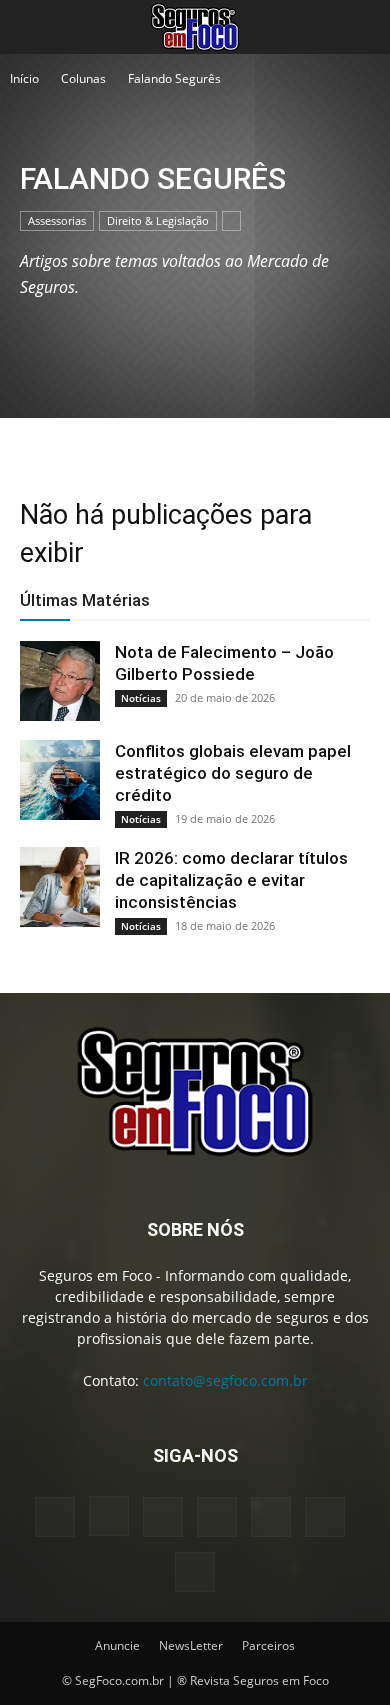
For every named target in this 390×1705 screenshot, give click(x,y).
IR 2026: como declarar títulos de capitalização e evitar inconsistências (231, 880)
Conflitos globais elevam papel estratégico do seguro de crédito (233, 773)
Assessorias (57, 220)
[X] (325, 1517)
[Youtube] (195, 1572)
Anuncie (117, 1645)
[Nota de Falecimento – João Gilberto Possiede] (60, 681)
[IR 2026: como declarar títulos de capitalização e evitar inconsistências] (60, 887)
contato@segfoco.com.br (225, 1380)
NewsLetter (191, 1645)
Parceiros (268, 1645)
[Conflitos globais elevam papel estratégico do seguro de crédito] (60, 780)
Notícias (141, 698)
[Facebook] (55, 1517)
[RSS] (271, 1517)
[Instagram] (109, 1516)
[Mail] (217, 1517)
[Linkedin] (163, 1517)
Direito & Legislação (158, 220)
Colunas (83, 78)
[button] (34, 27)
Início (24, 78)
